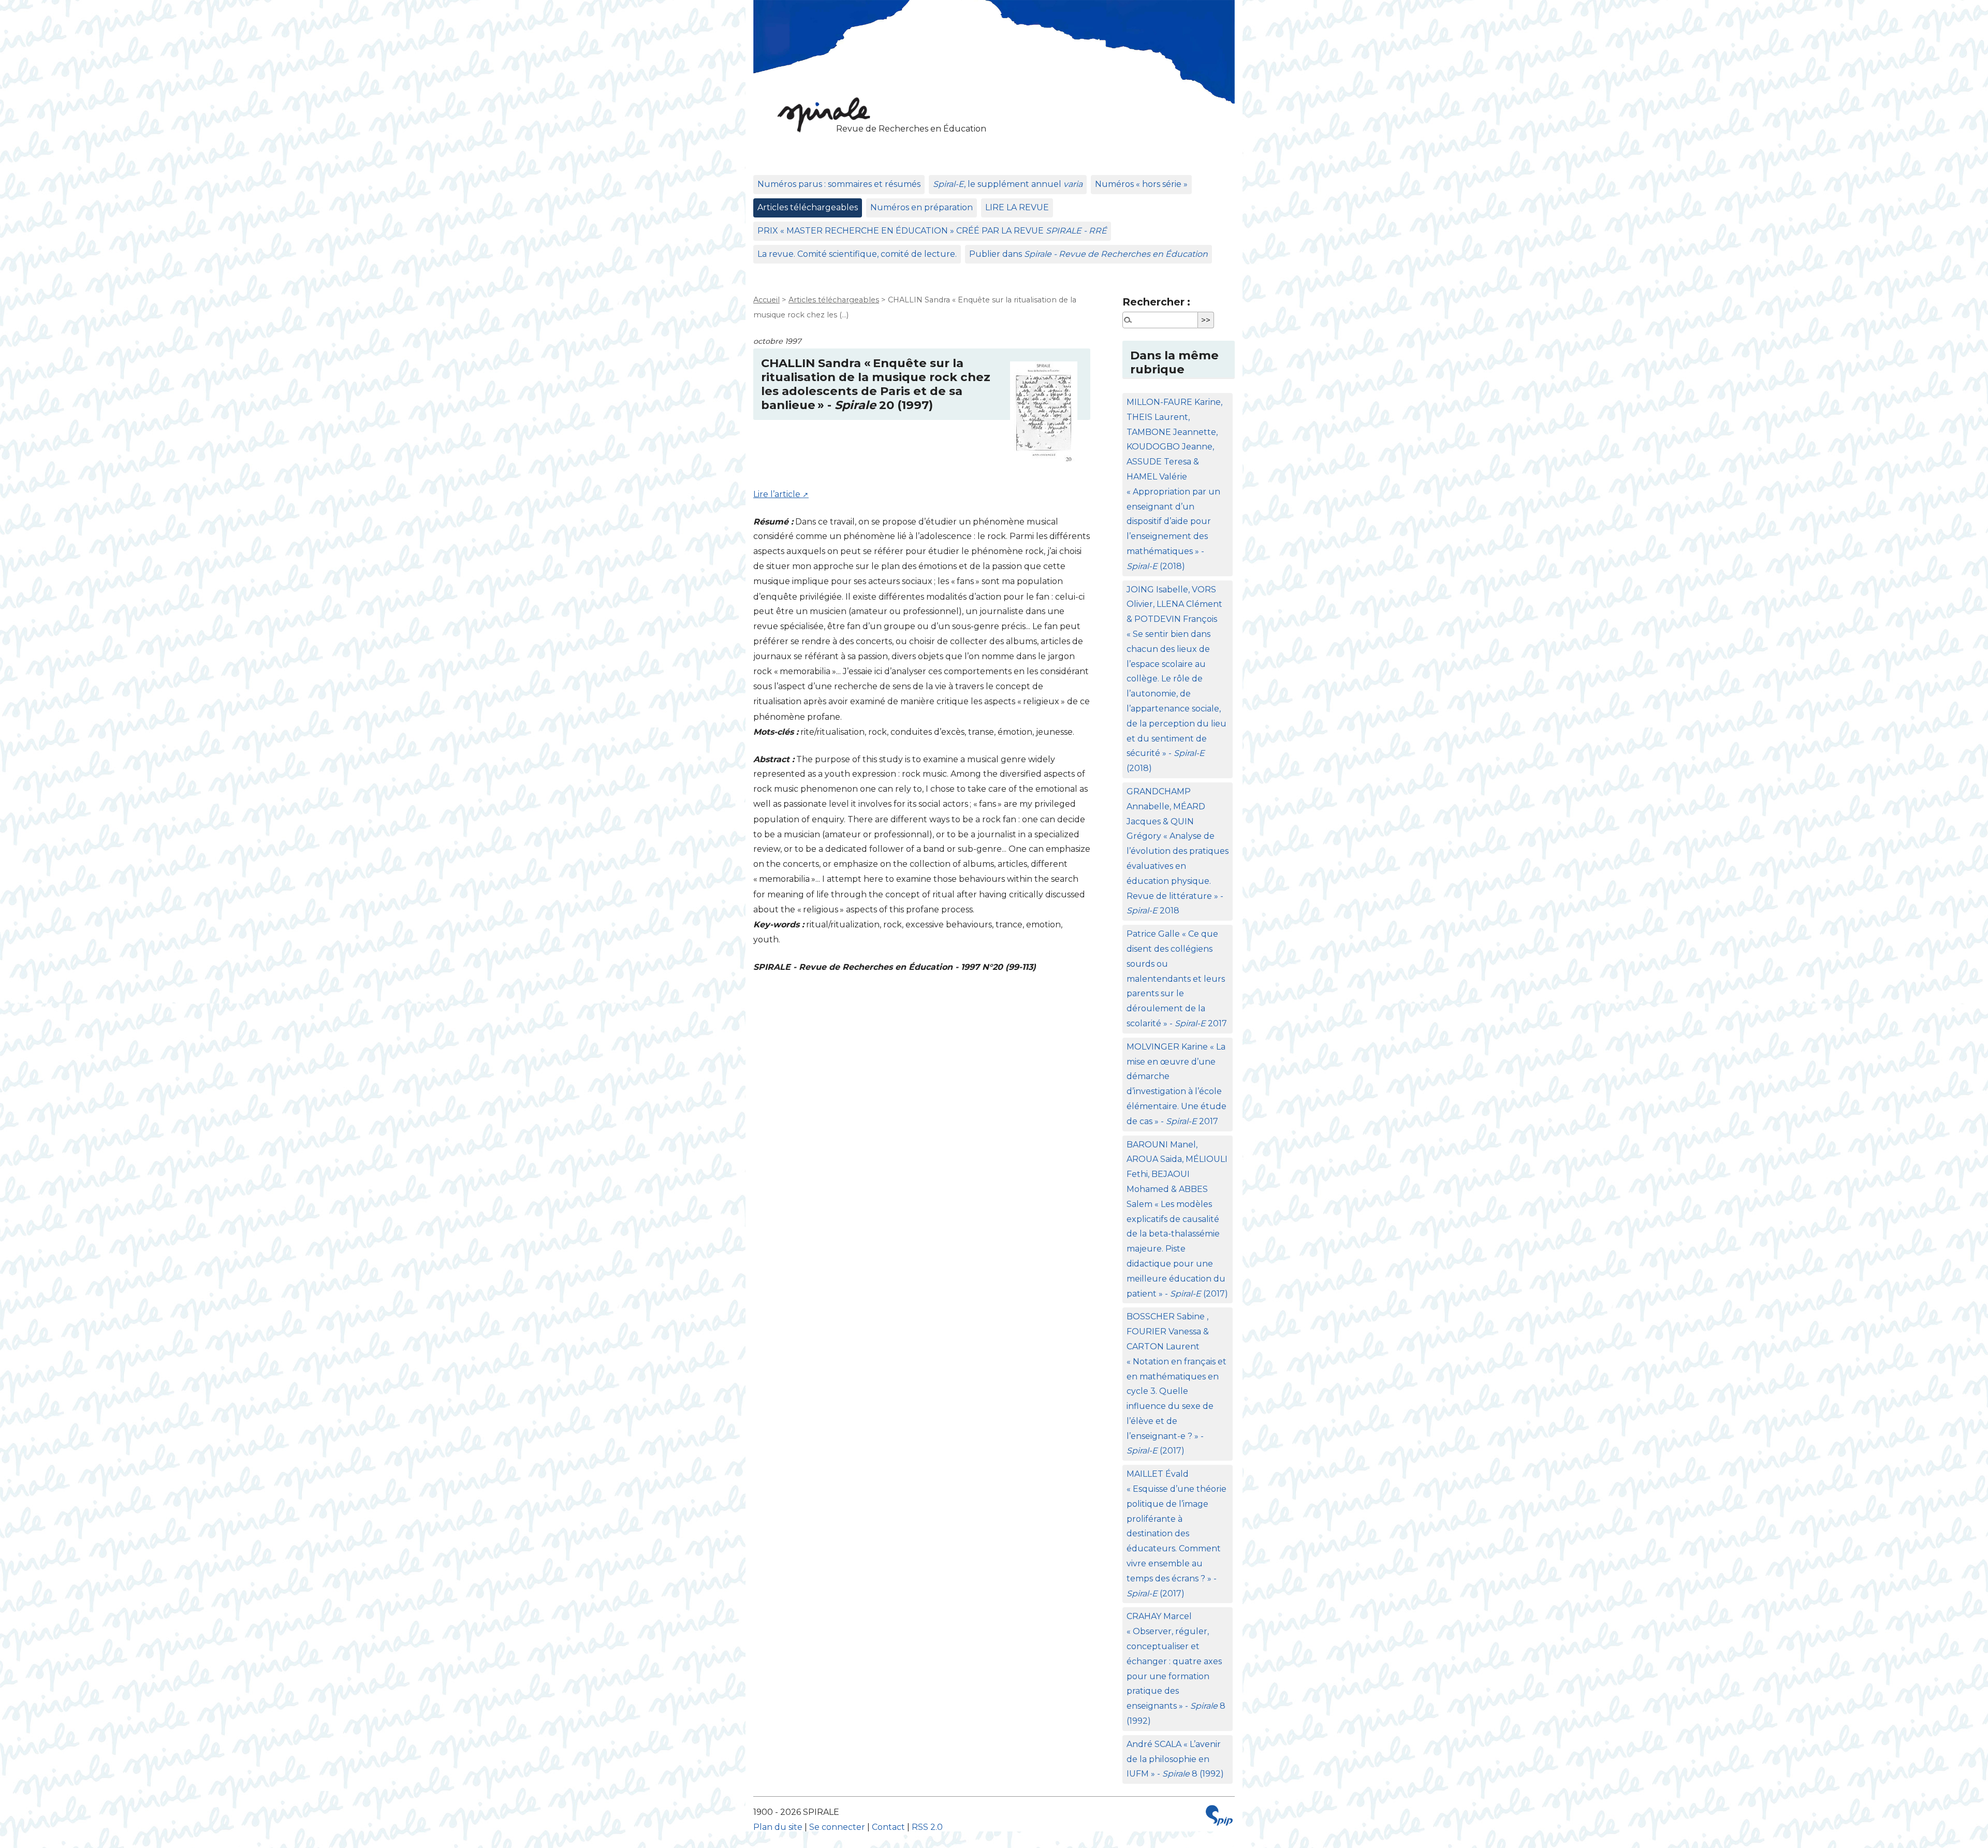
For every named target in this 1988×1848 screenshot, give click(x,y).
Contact (888, 1827)
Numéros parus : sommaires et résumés (839, 184)
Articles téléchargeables (808, 207)
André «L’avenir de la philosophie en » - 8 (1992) (1175, 1759)
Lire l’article (777, 494)
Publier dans (1088, 254)
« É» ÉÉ (932, 231)
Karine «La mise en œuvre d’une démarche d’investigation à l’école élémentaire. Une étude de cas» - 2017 (1176, 1084)
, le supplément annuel (1008, 184)
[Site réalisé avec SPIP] (1219, 1818)
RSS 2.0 (927, 1827)
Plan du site (778, 1827)
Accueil (766, 300)
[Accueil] (821, 114)
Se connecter (837, 1827)
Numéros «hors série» (1141, 184)
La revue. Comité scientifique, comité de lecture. (857, 254)
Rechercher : (1156, 302)
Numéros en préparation (922, 207)
